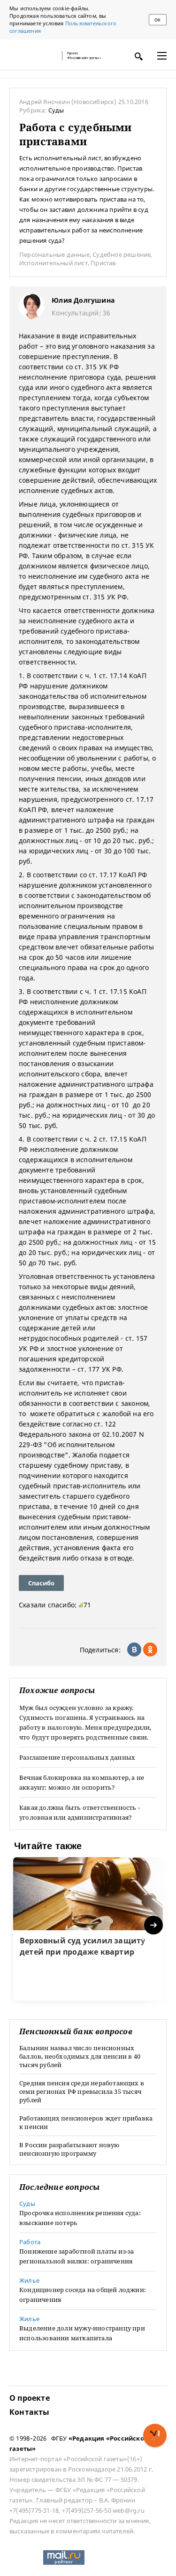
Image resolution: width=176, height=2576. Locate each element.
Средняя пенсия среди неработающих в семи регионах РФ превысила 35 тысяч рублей (82, 2091)
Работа (30, 2242)
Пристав (103, 263)
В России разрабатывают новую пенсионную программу (69, 2149)
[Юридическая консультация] (33, 56)
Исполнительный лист (54, 263)
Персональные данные (54, 254)
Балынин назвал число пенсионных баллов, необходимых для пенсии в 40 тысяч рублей (80, 2056)
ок (157, 20)
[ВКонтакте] (134, 1650)
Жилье (29, 2280)
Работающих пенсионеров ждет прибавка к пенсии (86, 2122)
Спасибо (41, 1583)
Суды (56, 110)
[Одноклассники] (150, 1650)
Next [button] (154, 1925)
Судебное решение (122, 254)
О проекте (30, 2398)
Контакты (30, 2412)
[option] (88, 1929)
